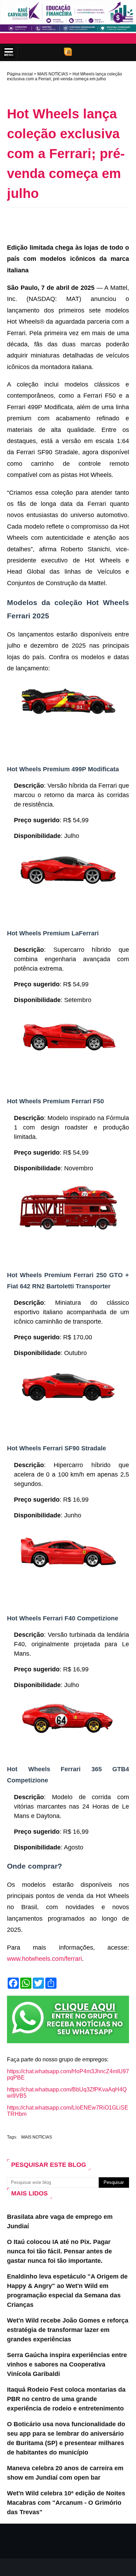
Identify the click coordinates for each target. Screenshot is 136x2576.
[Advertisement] (71, 223)
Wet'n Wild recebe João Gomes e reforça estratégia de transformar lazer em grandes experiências (68, 2330)
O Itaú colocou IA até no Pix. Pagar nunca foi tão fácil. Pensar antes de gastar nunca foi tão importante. (59, 2251)
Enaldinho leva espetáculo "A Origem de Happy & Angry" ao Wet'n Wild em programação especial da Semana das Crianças (67, 2291)
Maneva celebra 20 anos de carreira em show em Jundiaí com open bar (65, 2473)
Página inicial (20, 74)
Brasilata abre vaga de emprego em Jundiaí (60, 2221)
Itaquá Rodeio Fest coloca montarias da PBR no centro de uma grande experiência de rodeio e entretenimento (66, 2399)
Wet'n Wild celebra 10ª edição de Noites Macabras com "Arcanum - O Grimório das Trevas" (66, 2503)
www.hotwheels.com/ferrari (44, 1959)
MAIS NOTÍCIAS (53, 74)
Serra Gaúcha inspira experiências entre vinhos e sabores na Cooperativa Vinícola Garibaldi (67, 2364)
